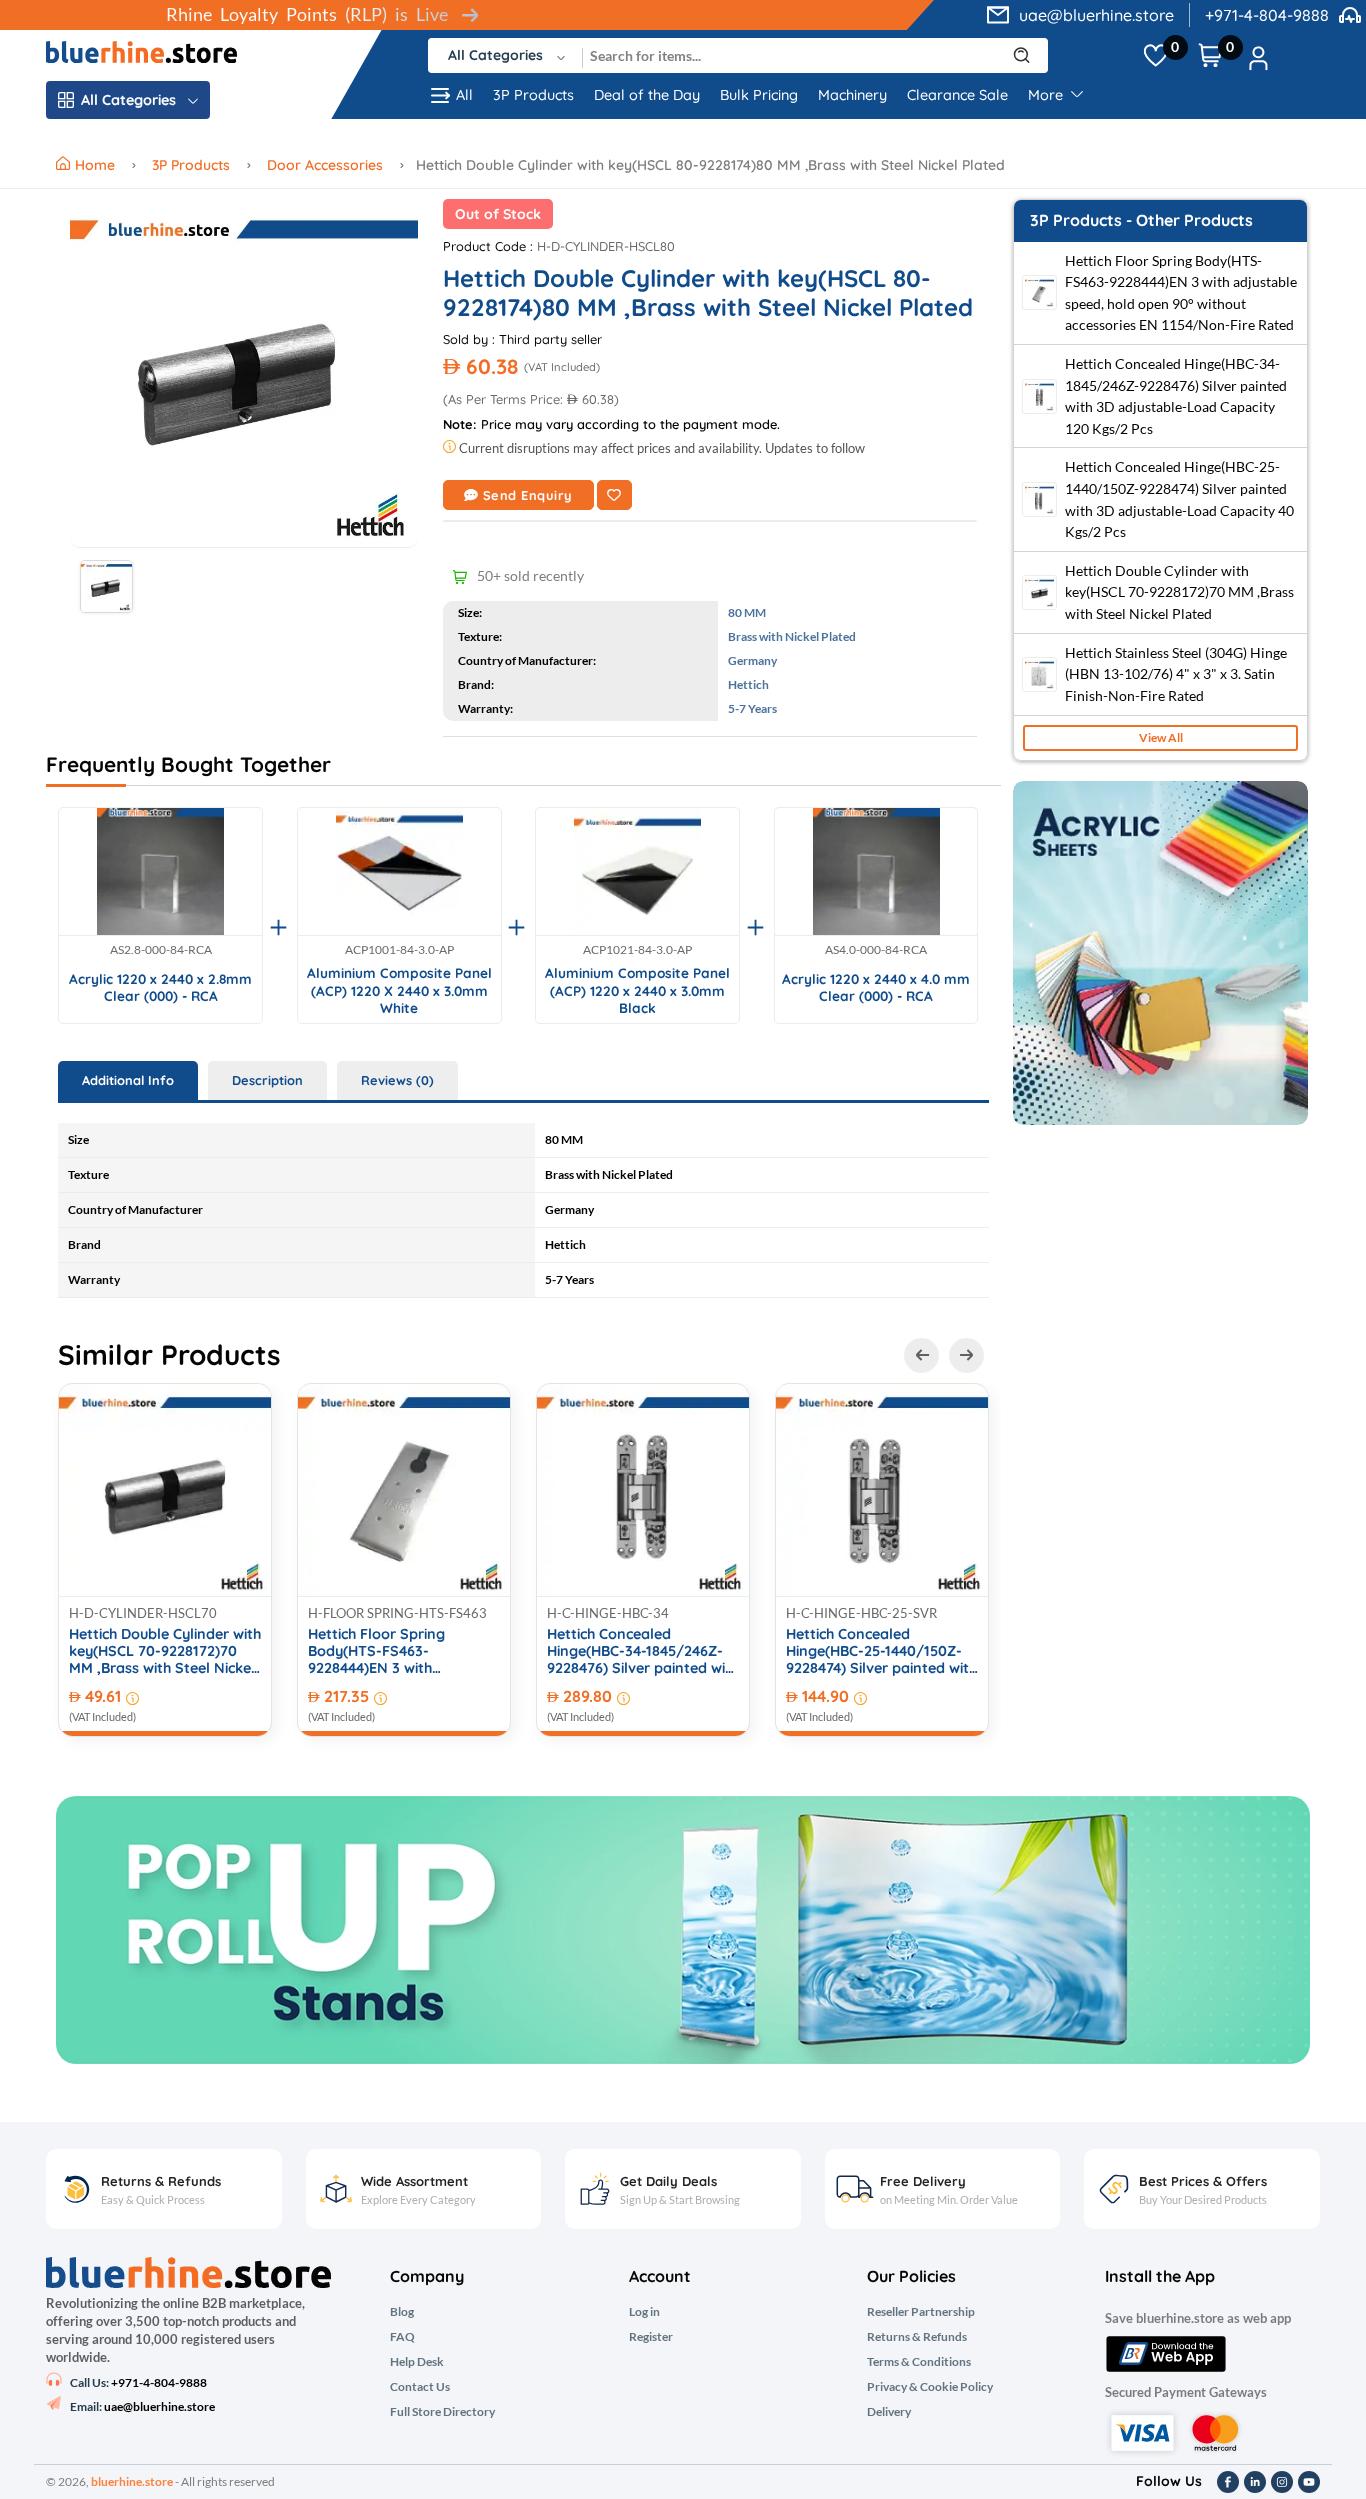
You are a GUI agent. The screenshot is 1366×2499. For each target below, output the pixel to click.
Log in (644, 2312)
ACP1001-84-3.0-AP (399, 950)
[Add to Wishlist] (614, 495)
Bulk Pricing (759, 95)
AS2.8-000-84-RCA (161, 950)
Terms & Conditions (919, 2362)
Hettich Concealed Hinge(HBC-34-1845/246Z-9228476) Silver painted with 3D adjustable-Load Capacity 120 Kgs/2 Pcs (643, 1652)
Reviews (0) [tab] (397, 1080)
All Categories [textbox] (495, 55)
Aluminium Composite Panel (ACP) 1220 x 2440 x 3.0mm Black (637, 990)
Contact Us (420, 2387)
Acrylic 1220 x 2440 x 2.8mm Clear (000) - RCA (160, 987)
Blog (402, 2312)
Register (651, 2337)
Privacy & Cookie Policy (930, 2387)
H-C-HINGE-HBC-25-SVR (861, 1613)
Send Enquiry (528, 495)
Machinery (852, 95)
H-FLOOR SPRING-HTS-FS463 (397, 1613)
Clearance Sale (957, 95)
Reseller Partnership (921, 2312)
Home (97, 165)
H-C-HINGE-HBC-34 (608, 1613)
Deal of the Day (647, 95)
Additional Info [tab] (128, 1080)
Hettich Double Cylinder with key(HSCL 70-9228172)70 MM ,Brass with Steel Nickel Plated (165, 1652)
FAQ (402, 2337)
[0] (1155, 56)
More (1047, 95)
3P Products (533, 95)
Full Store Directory (442, 2412)
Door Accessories (325, 165)
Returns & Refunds (917, 2337)
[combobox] (505, 55)
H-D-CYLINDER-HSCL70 (143, 1613)
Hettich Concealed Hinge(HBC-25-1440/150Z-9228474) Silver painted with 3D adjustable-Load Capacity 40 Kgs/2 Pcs (881, 1652)
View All (1161, 737)
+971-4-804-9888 (1267, 15)
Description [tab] (267, 1080)
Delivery (889, 2412)
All (464, 95)
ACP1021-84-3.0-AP (637, 950)
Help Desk (417, 2362)
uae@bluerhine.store (1096, 15)
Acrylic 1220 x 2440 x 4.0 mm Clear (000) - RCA (876, 987)
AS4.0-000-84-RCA (876, 950)
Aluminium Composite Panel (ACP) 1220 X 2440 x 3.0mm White (399, 990)
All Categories (128, 100)
